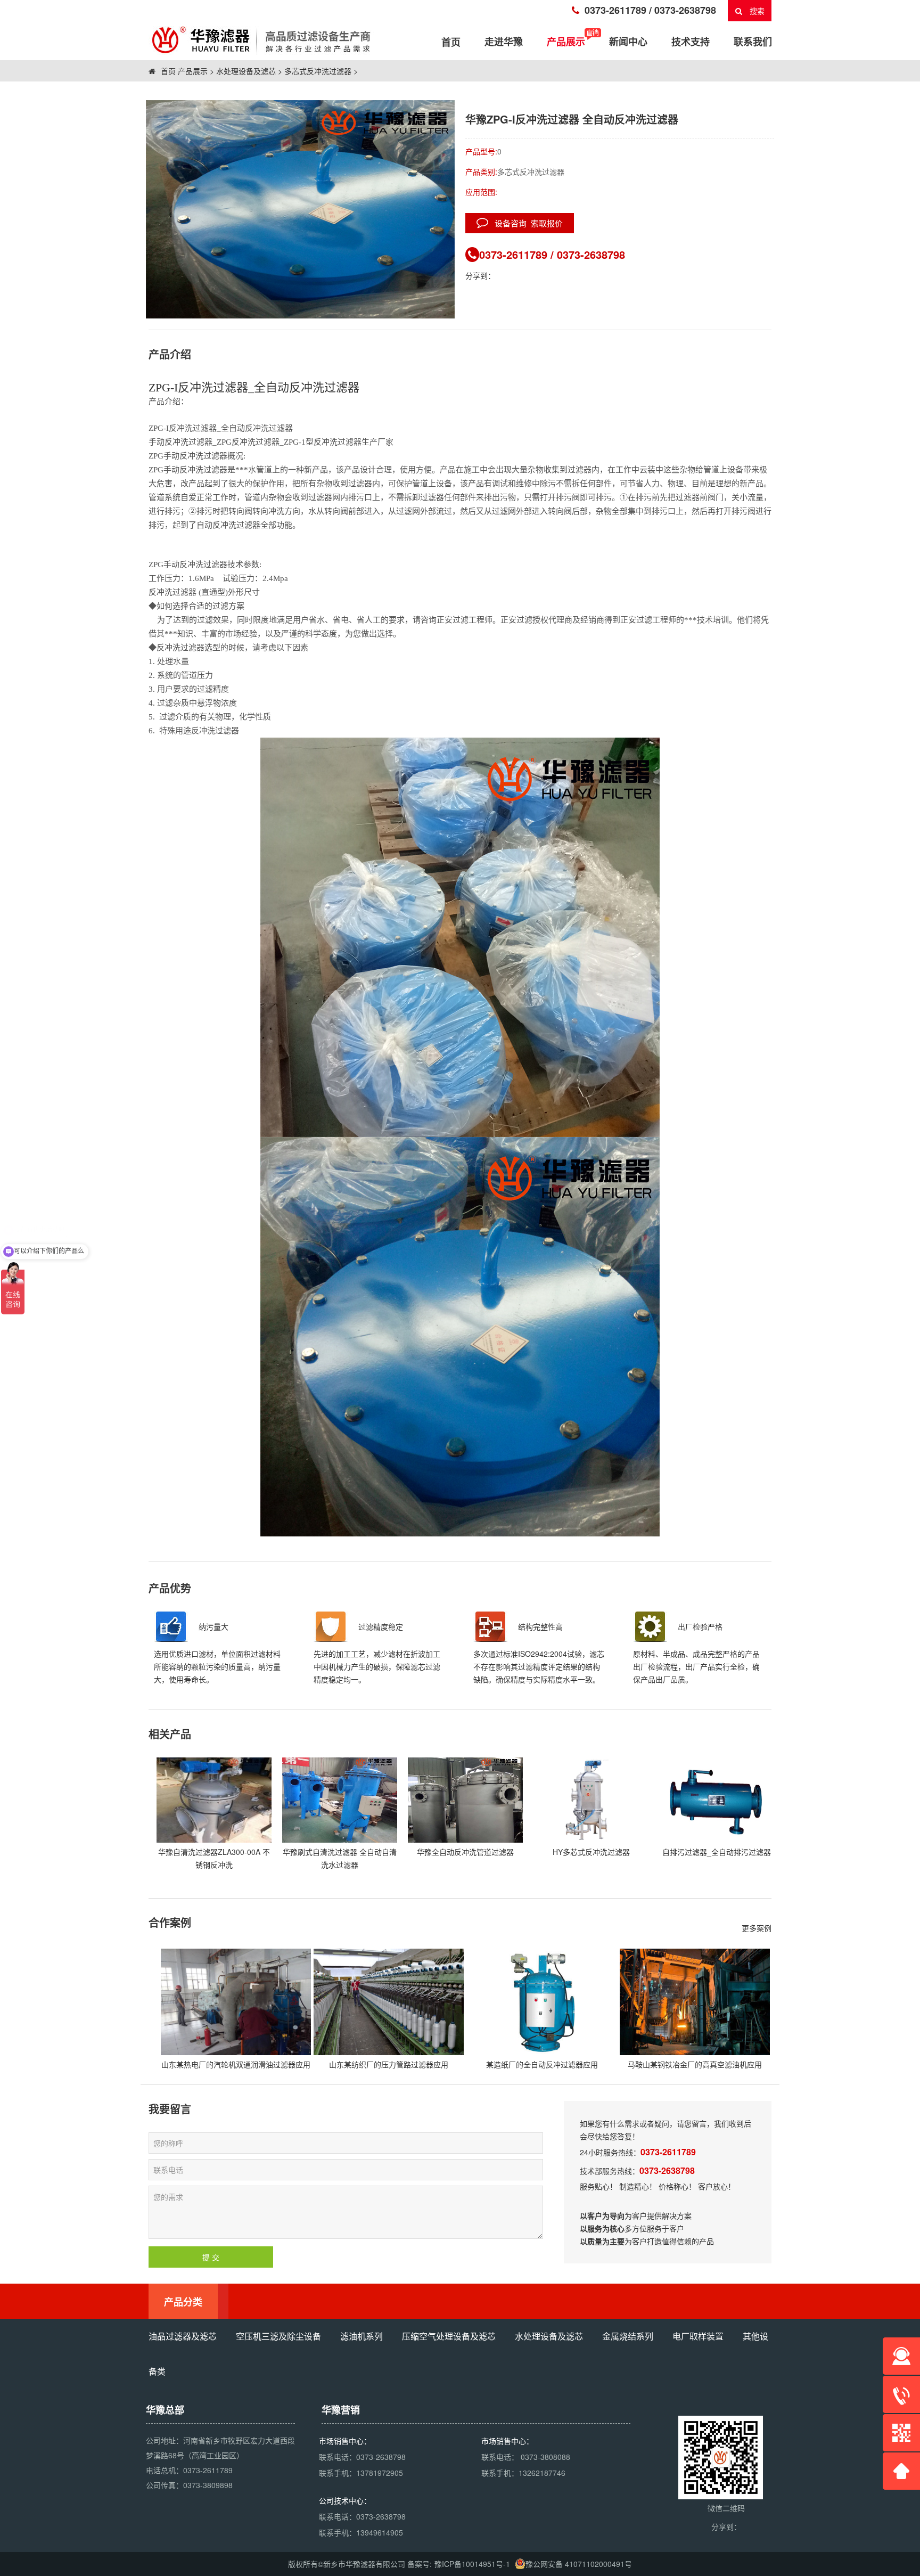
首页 (167, 71)
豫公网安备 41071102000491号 (579, 2564)
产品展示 (566, 42)
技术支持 (691, 42)
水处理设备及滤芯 (246, 71)
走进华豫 (504, 42)
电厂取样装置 (698, 2336)
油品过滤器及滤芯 (183, 2336)
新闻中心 (628, 42)
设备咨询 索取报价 (525, 223)
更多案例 (757, 1928)
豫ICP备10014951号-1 (472, 2564)
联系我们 (753, 42)
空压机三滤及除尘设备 (278, 2336)
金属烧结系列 (628, 2336)
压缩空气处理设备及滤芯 (449, 2336)
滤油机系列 (362, 2336)
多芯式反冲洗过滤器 (318, 71)
